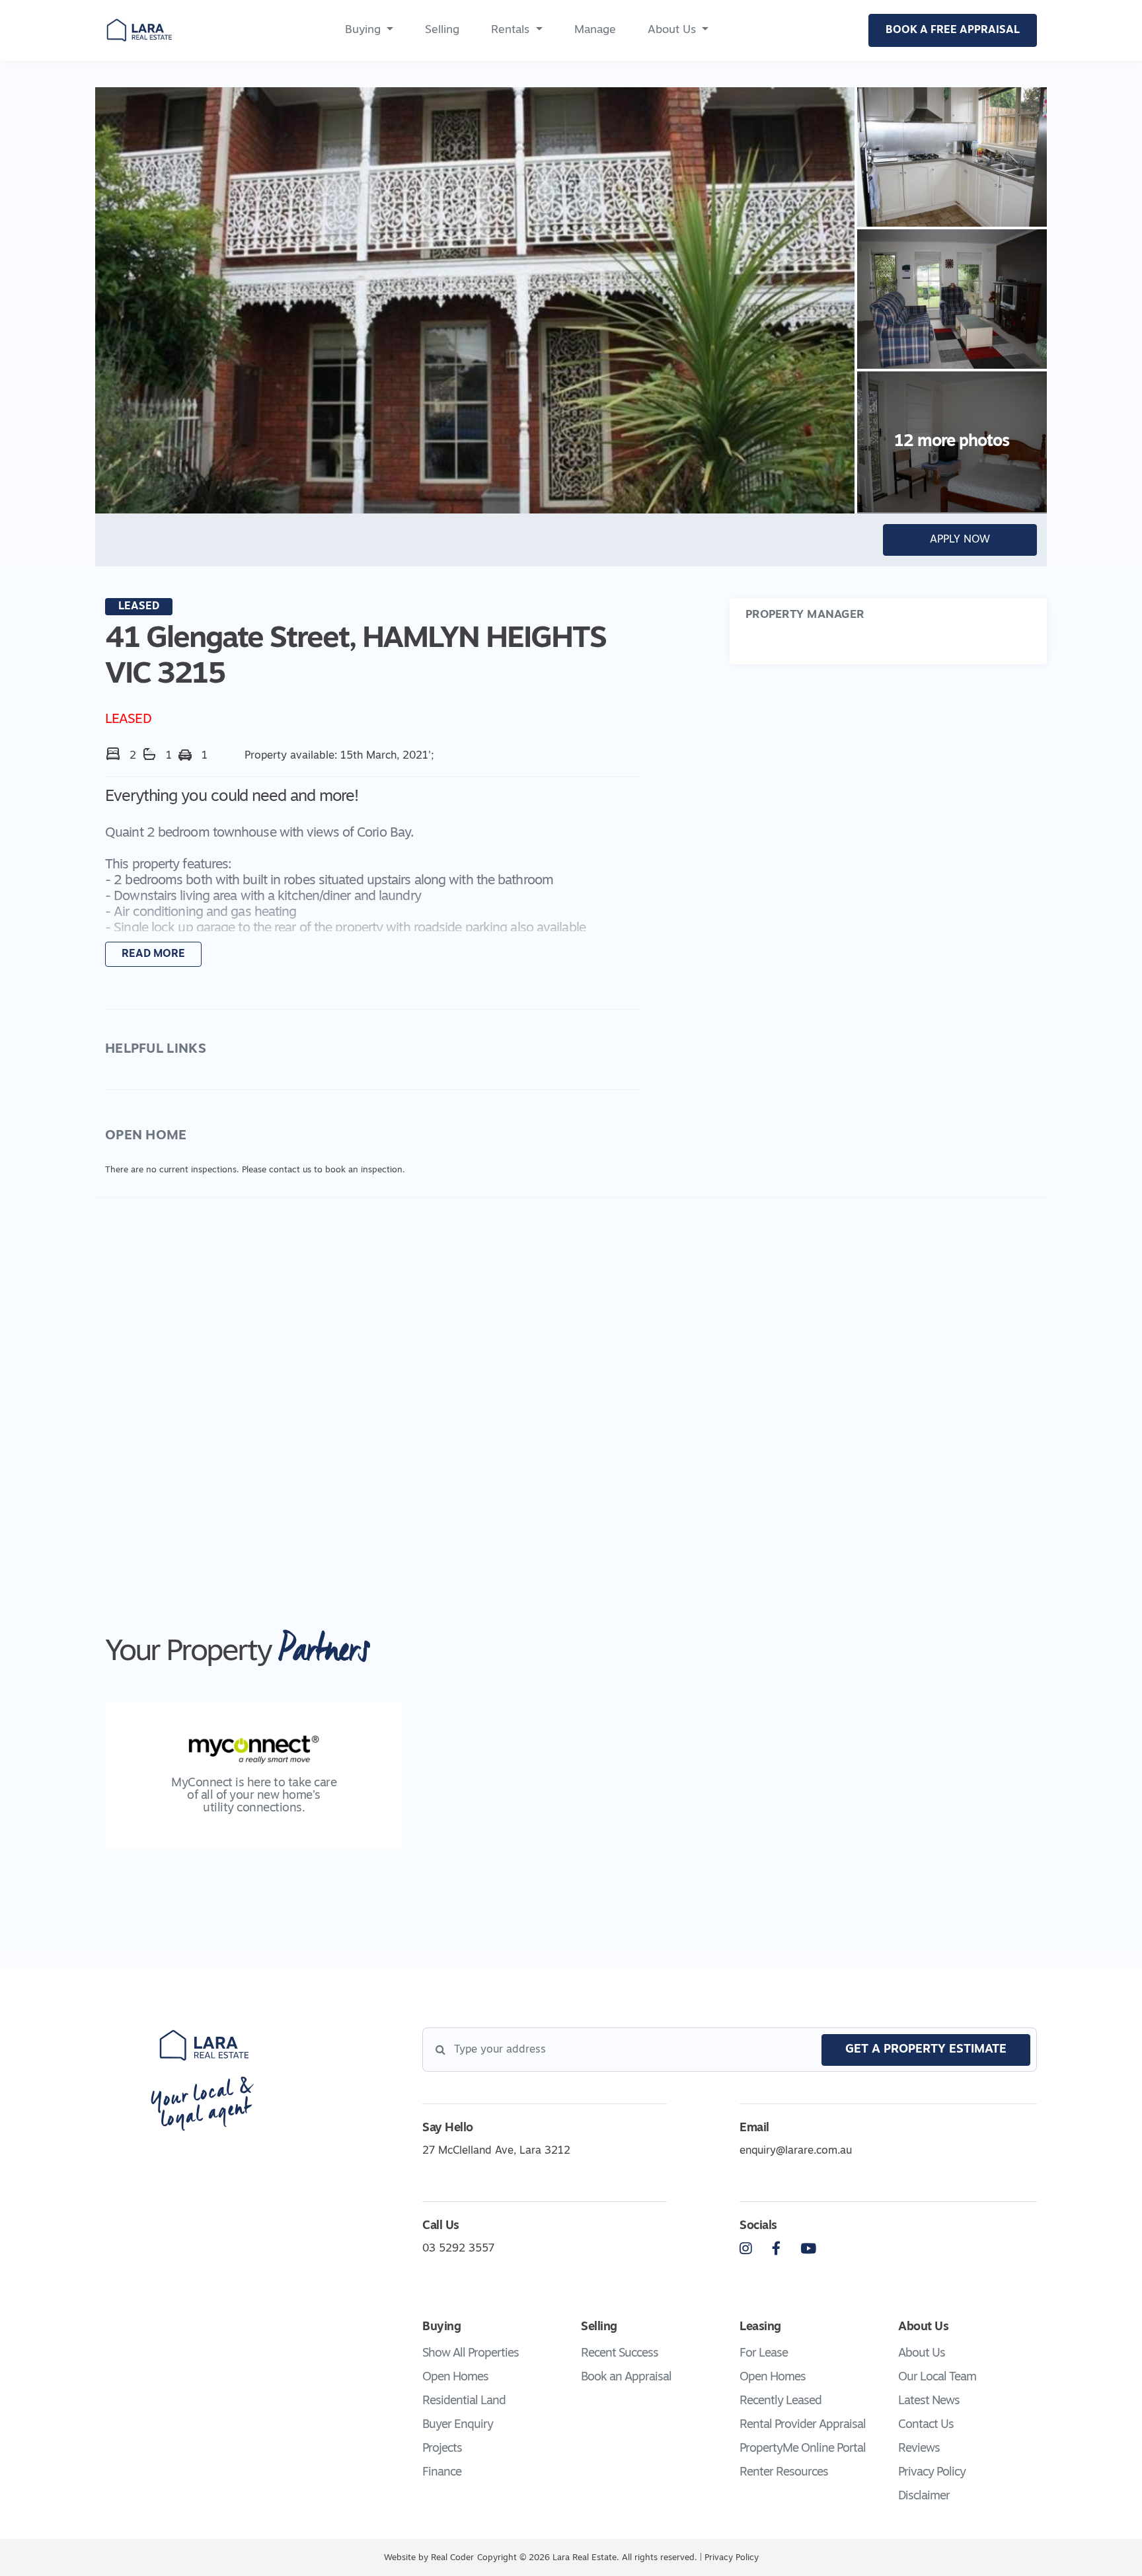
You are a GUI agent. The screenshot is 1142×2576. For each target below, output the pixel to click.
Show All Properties (471, 2354)
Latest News (929, 2402)
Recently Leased (780, 2402)
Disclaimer (924, 2497)
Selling (442, 30)
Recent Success (620, 2354)
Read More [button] (153, 954)
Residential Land (464, 2402)
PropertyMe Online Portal (803, 2449)
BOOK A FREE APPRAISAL (953, 30)
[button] (373, 878)
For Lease (764, 2354)
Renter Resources (784, 2473)
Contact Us (926, 2425)
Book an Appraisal (626, 2378)
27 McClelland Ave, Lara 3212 (496, 2151)
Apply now (960, 540)
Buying (363, 30)
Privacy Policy (932, 2473)
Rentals (510, 30)
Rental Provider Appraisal (803, 2425)
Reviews (919, 2449)
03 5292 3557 (458, 2249)
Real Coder (452, 2558)
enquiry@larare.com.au (796, 2151)
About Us (672, 30)
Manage (595, 30)
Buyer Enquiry (458, 2425)
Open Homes (455, 2378)
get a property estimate (926, 2050)
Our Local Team (937, 2378)
